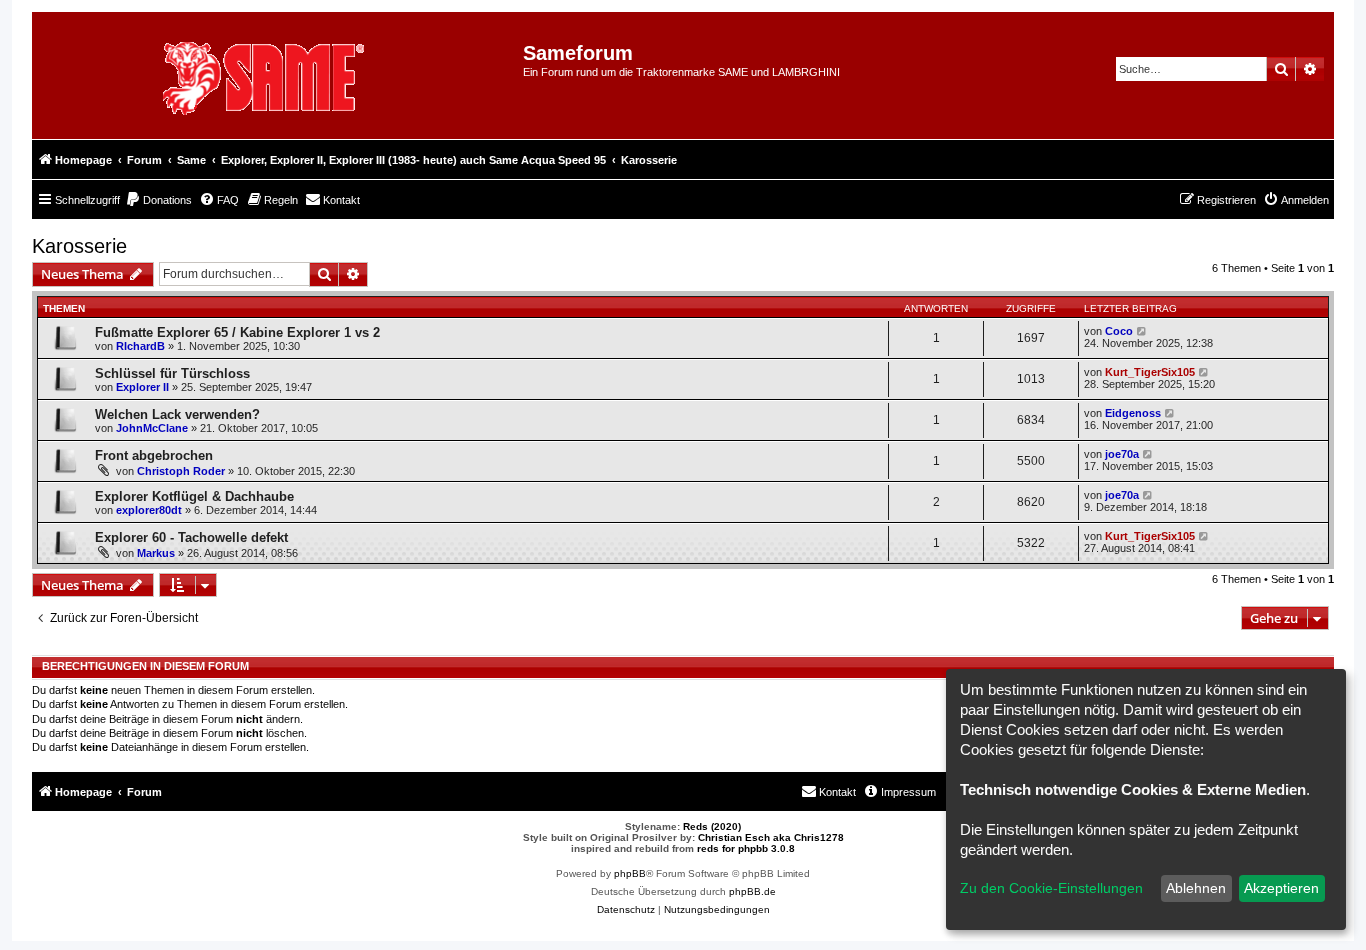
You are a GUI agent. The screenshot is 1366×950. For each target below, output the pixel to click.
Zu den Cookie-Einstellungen (1051, 888)
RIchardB (140, 346)
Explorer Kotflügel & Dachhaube (194, 496)
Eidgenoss (1133, 413)
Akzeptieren (1281, 888)
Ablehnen (1196, 888)
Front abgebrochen (154, 455)
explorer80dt (149, 510)
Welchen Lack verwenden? (177, 414)
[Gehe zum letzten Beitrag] (1142, 331)
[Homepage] (285, 75)
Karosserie (79, 246)
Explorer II (142, 387)
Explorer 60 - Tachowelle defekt (191, 537)
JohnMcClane (152, 428)
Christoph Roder (181, 471)
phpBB (630, 873)
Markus (156, 553)
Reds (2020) (712, 826)
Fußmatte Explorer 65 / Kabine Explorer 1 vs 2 (237, 332)
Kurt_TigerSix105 (1150, 372)
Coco (1119, 331)
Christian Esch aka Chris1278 (771, 837)
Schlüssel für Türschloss (172, 373)
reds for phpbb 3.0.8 (746, 848)
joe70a (1122, 454)
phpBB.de (752, 891)
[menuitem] (158, 200)
